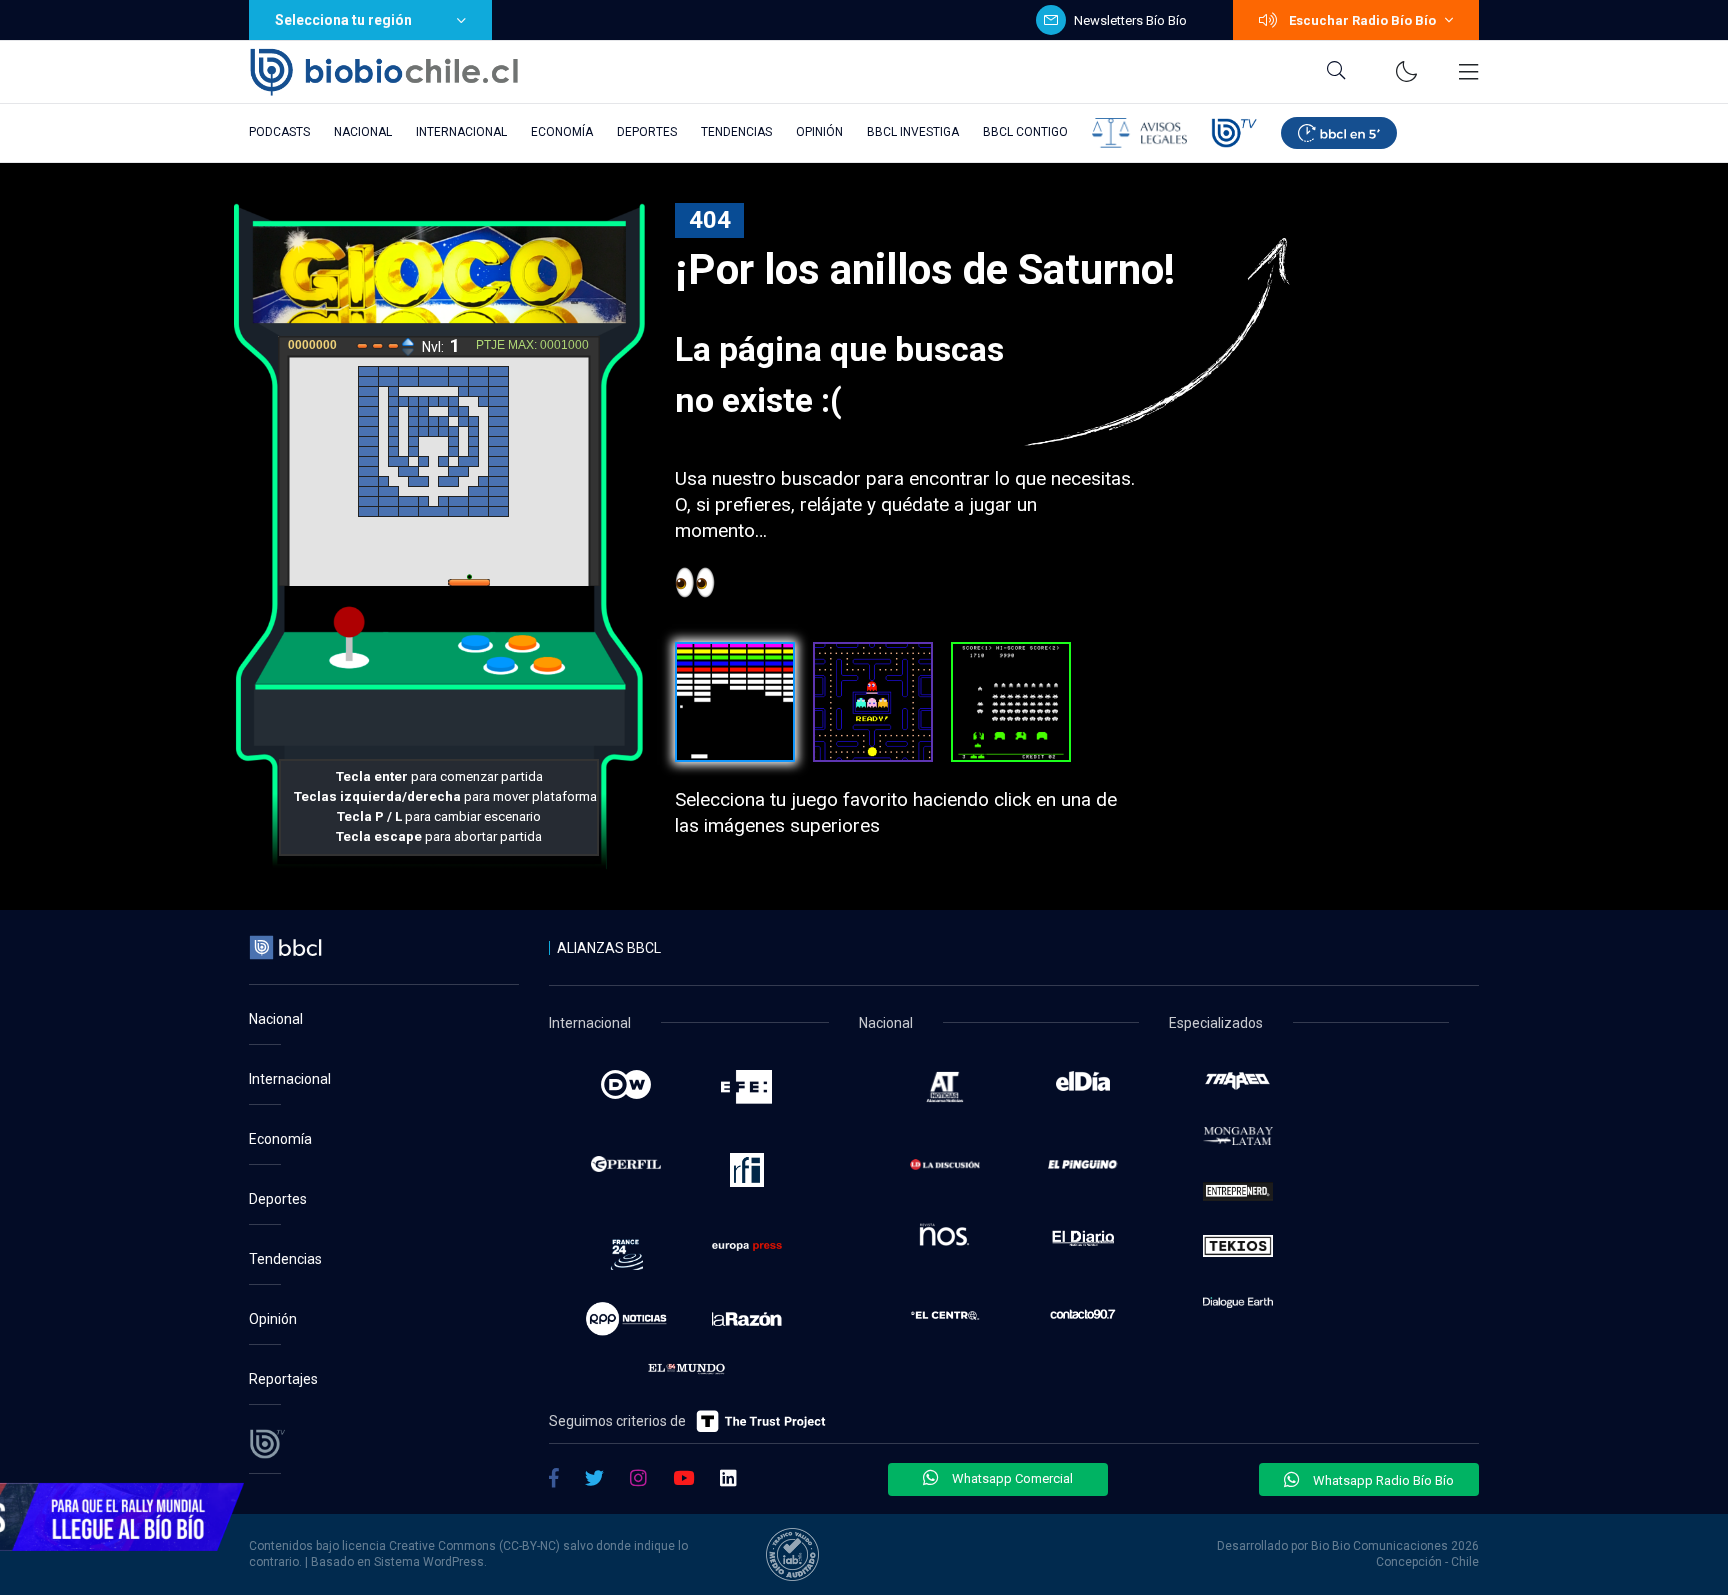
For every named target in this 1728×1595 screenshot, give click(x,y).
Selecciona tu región (343, 20)
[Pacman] (873, 702)
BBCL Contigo (1025, 132)
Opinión (819, 132)
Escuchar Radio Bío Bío (1362, 20)
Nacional (363, 132)
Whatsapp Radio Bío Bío (1382, 1480)
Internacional (461, 132)
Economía (562, 132)
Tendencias (736, 132)
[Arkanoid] (735, 702)
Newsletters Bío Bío (1130, 20)
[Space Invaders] (1011, 702)
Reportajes (283, 1379)
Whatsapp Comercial (1011, 1478)
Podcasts (279, 132)
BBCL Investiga (913, 132)
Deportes (647, 132)
